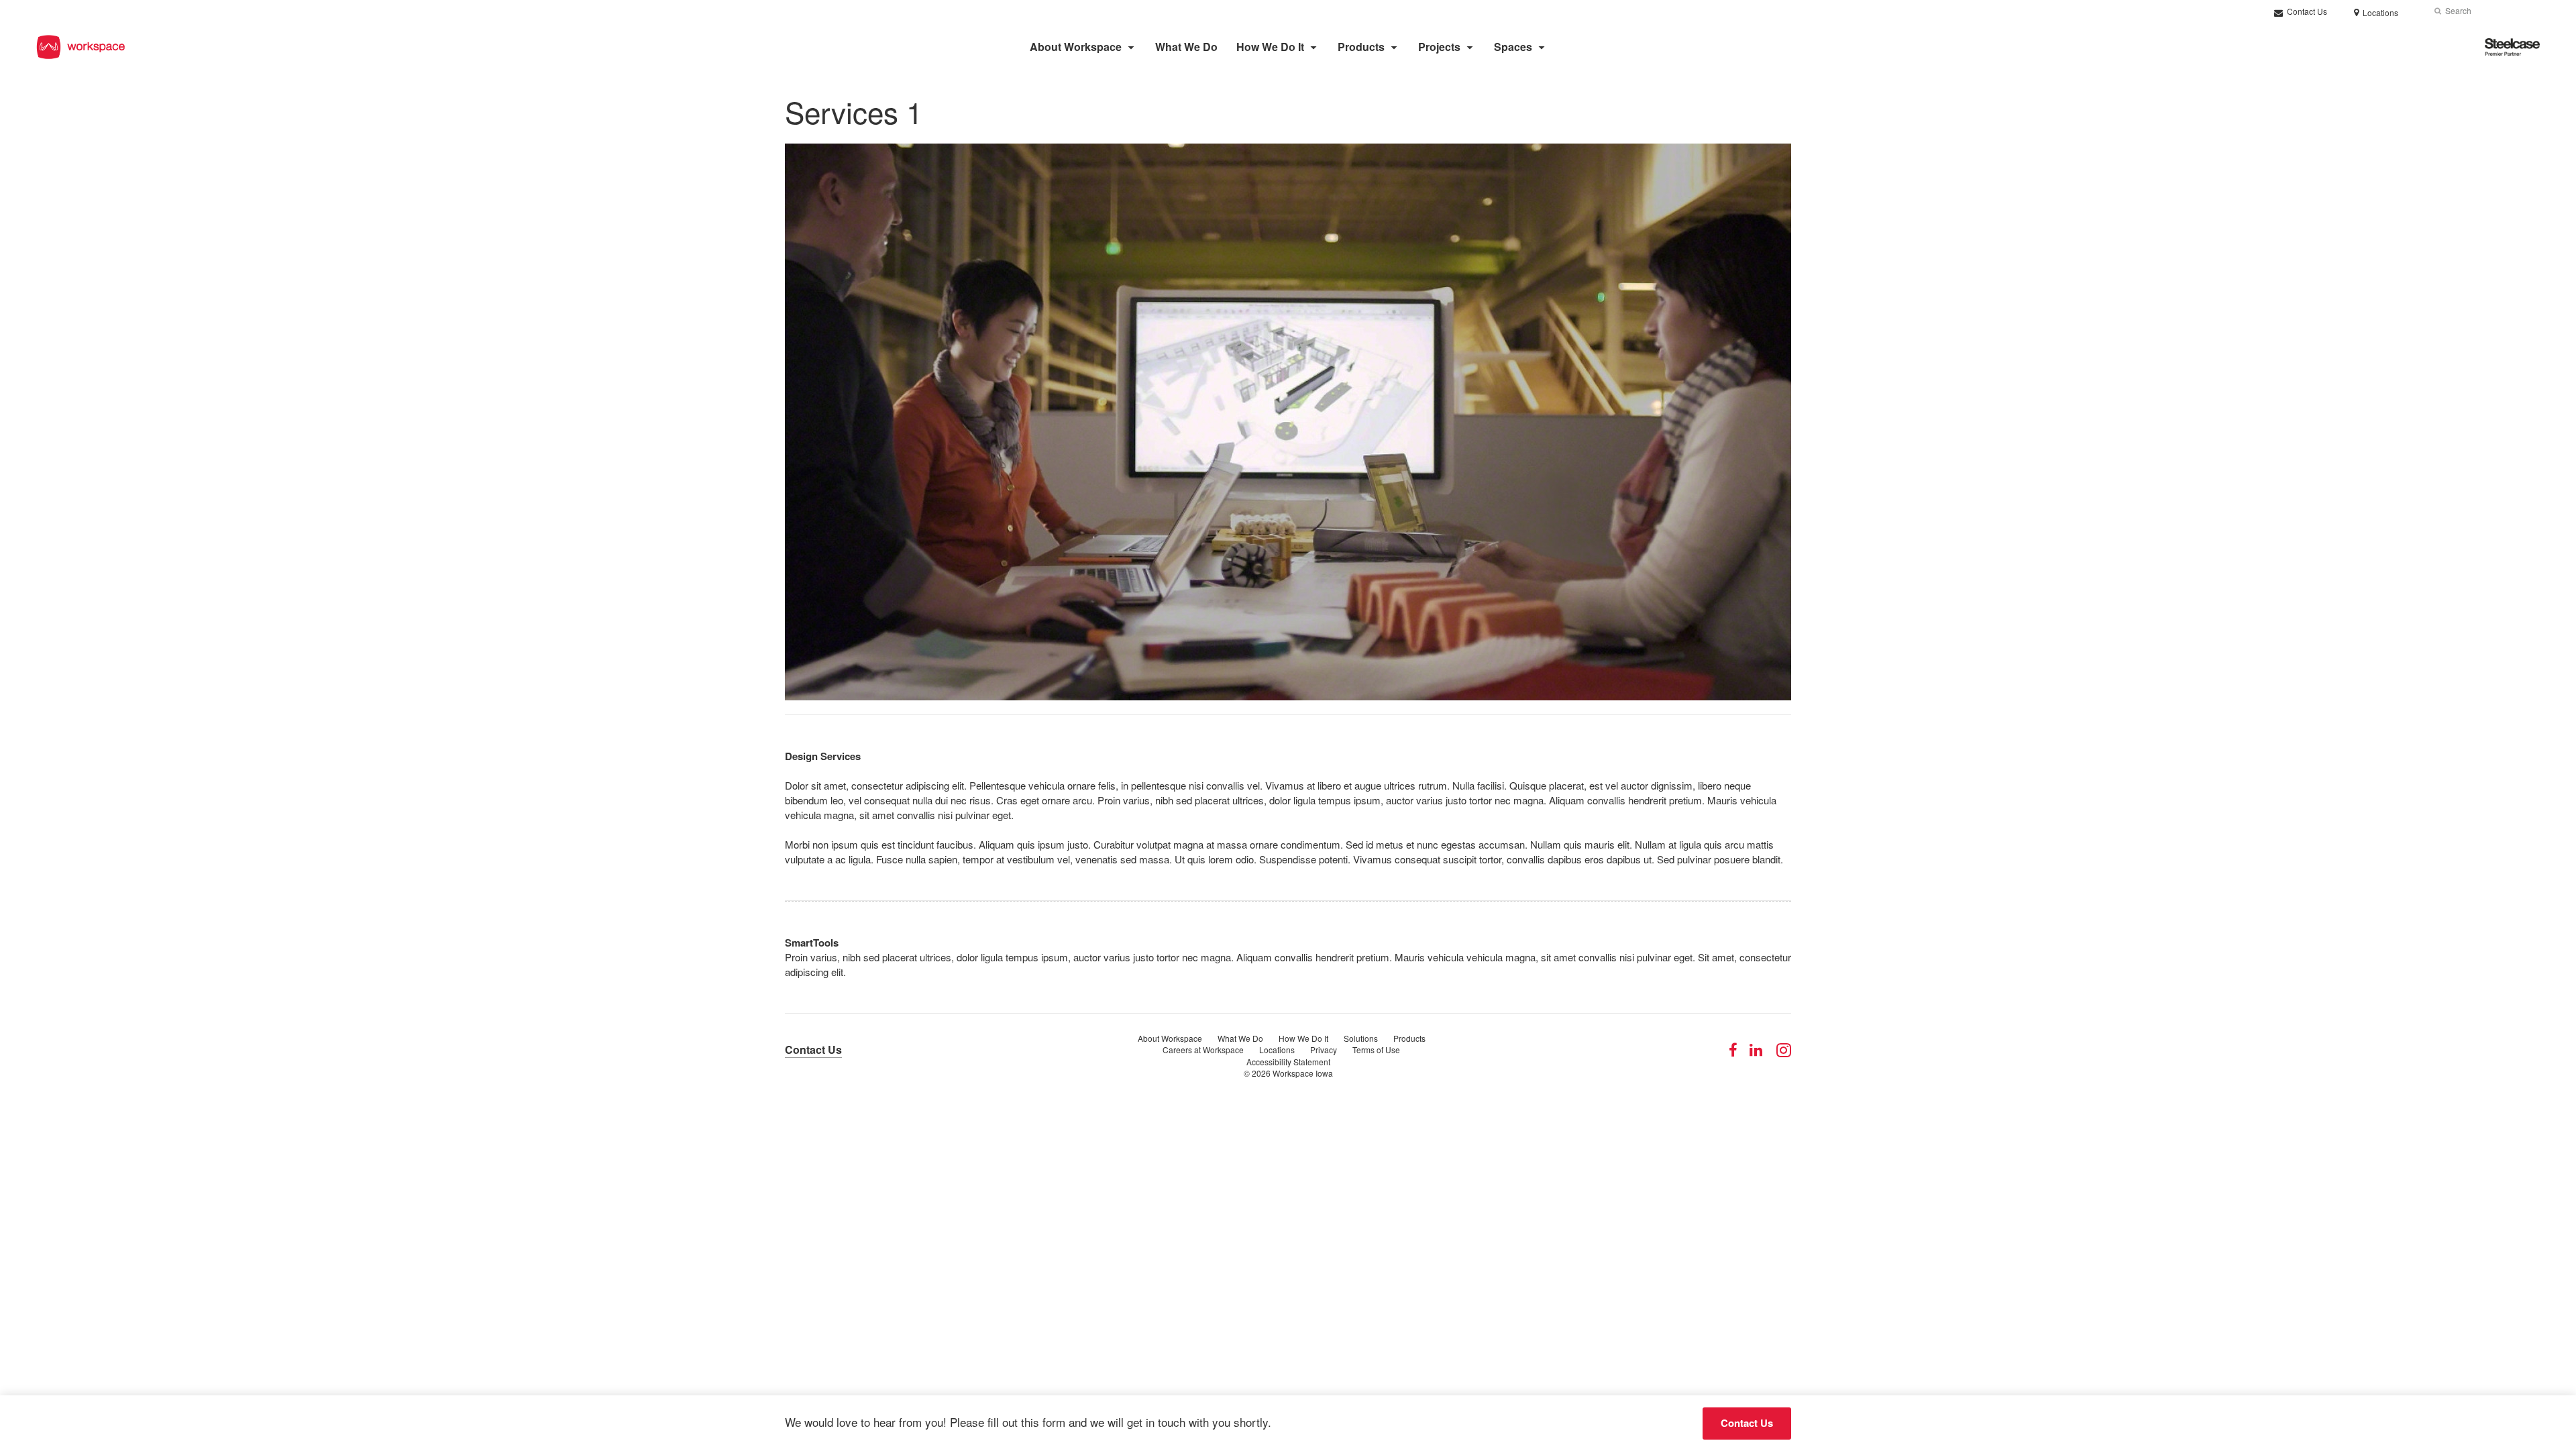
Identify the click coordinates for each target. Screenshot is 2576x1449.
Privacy (1324, 1050)
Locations (1277, 1050)
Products (1361, 47)
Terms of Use (1376, 1050)
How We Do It (1270, 47)
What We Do (1186, 47)
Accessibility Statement (1288, 1062)
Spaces (1513, 47)
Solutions (1361, 1038)
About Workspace (1076, 47)
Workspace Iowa (1303, 1073)
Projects (1439, 47)
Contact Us (2306, 11)
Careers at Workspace (1203, 1050)
